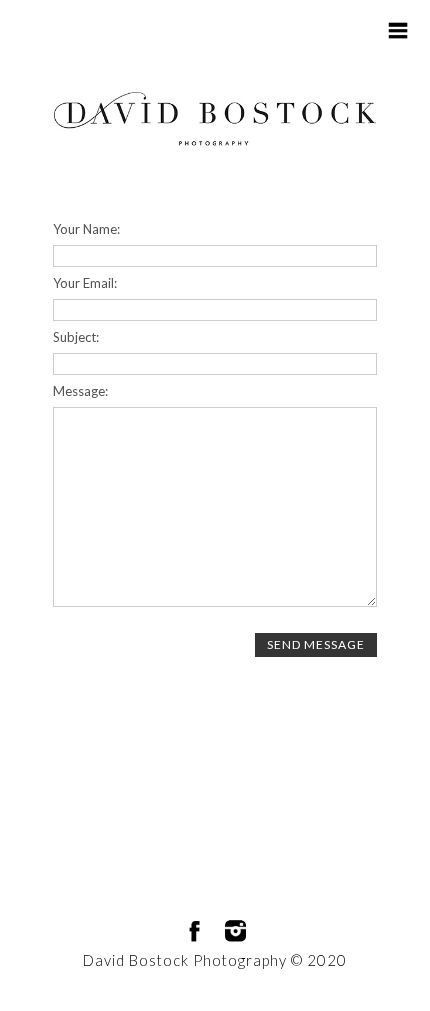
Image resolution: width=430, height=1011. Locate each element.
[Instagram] (235, 931)
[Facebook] (194, 931)
